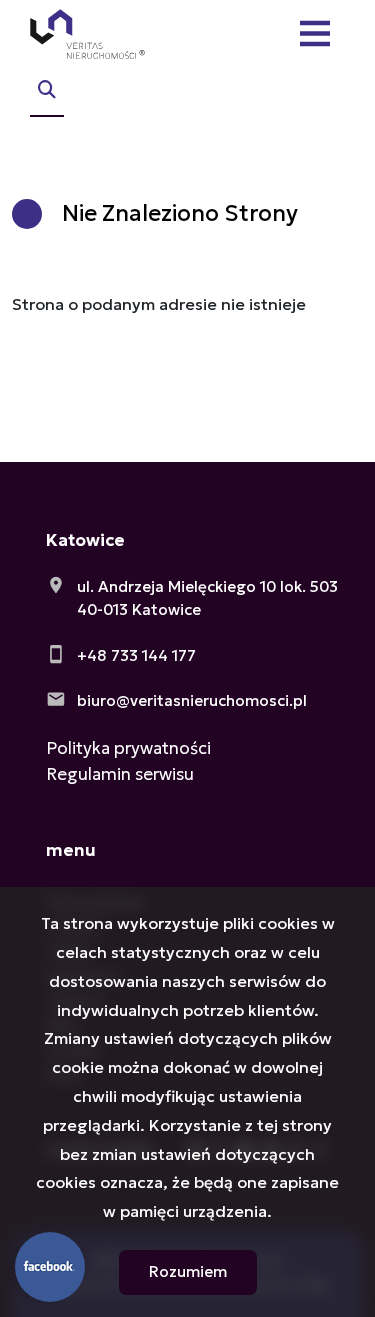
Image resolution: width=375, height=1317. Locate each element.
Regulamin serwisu (120, 774)
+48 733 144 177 (136, 655)
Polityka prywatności (128, 748)
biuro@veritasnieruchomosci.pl (192, 700)
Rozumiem (188, 1271)
